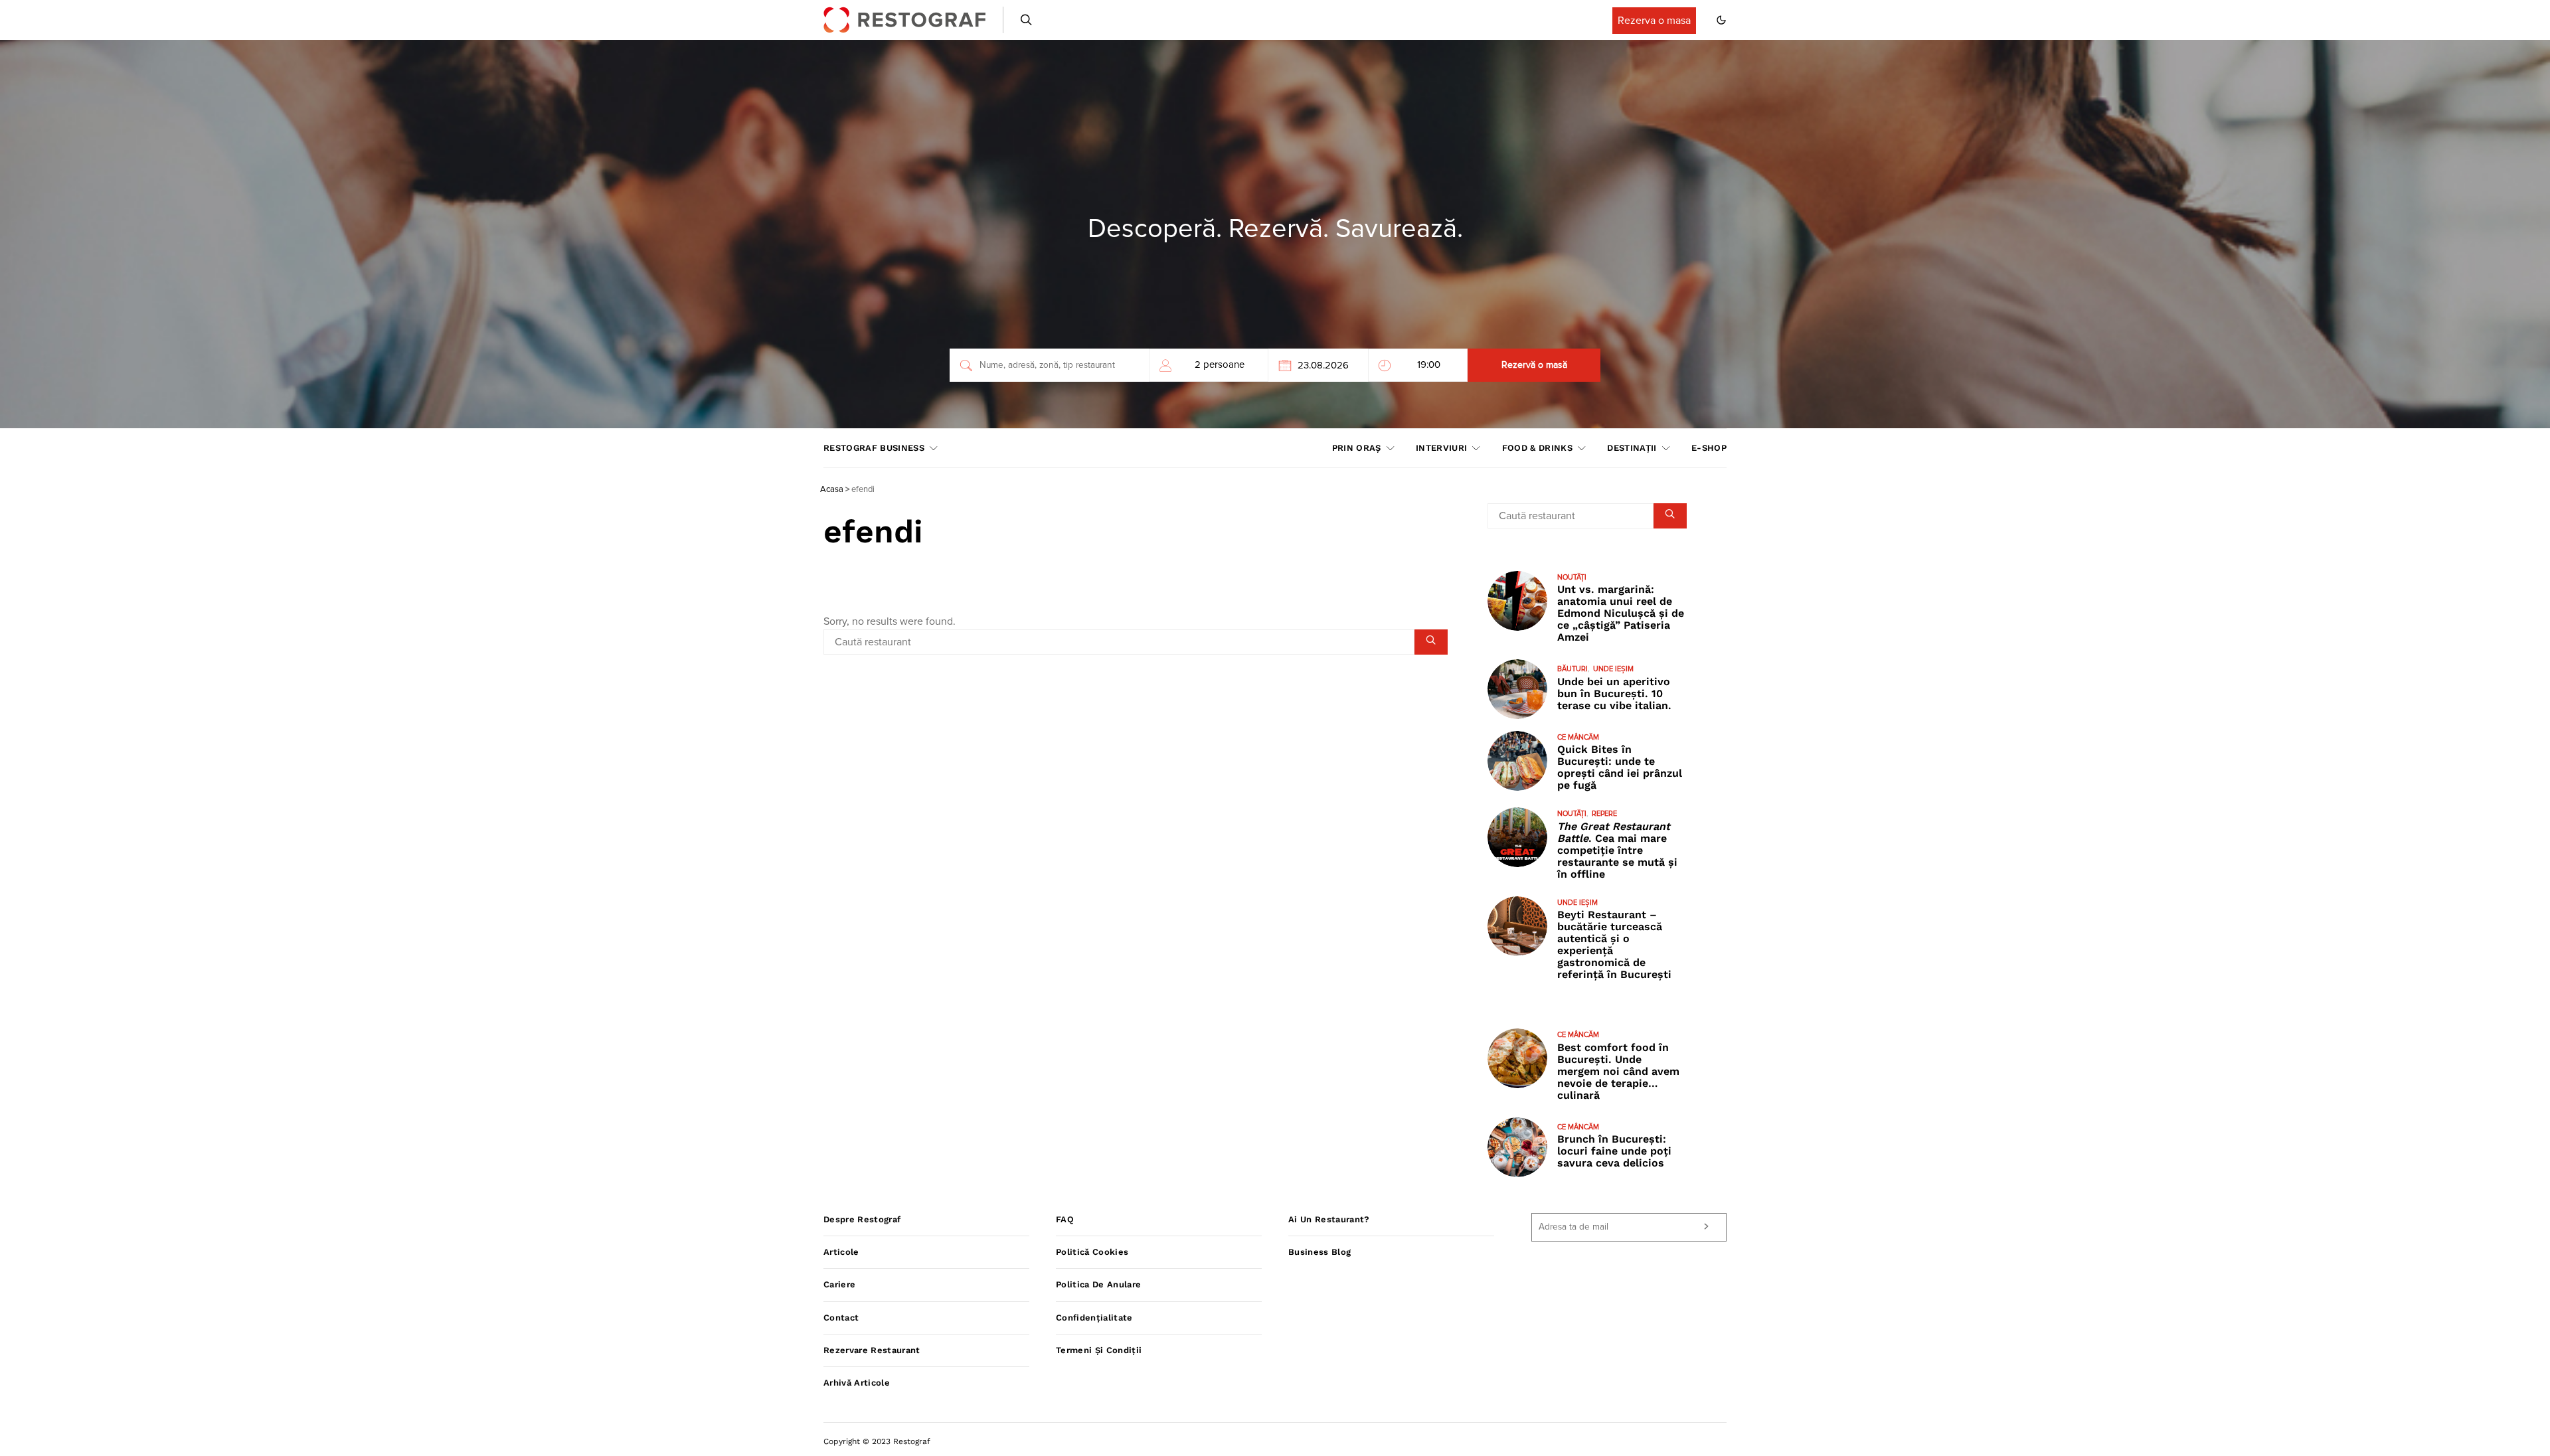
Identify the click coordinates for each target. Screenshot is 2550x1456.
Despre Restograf (862, 1219)
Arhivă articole (857, 1383)
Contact (841, 1318)
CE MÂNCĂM (1578, 737)
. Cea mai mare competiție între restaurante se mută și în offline (1617, 850)
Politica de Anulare (1098, 1284)
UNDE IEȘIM (1613, 669)
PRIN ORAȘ (1357, 448)
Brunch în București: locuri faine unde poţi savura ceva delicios (1614, 1151)
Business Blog (1319, 1252)
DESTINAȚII (1632, 448)
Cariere (839, 1284)
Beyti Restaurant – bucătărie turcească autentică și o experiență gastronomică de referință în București (1614, 944)
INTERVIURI (1441, 448)
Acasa (832, 490)
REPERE (1604, 814)
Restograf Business (874, 448)
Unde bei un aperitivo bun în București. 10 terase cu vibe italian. (1614, 693)
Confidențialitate (1094, 1318)
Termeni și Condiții (1099, 1350)
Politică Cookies (1092, 1252)
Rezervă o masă (1534, 365)
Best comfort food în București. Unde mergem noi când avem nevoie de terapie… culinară (1618, 1071)
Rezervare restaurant (872, 1350)
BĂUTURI (1572, 669)
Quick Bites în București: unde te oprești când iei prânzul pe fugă (1620, 767)
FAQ (1065, 1219)
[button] (1721, 20)
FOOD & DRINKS (1537, 448)
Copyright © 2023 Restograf (877, 1441)
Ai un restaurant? (1329, 1219)
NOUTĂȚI (1572, 577)
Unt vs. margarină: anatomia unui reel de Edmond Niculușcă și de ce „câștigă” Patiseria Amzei (1621, 613)
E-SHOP (1709, 448)
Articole (841, 1252)
